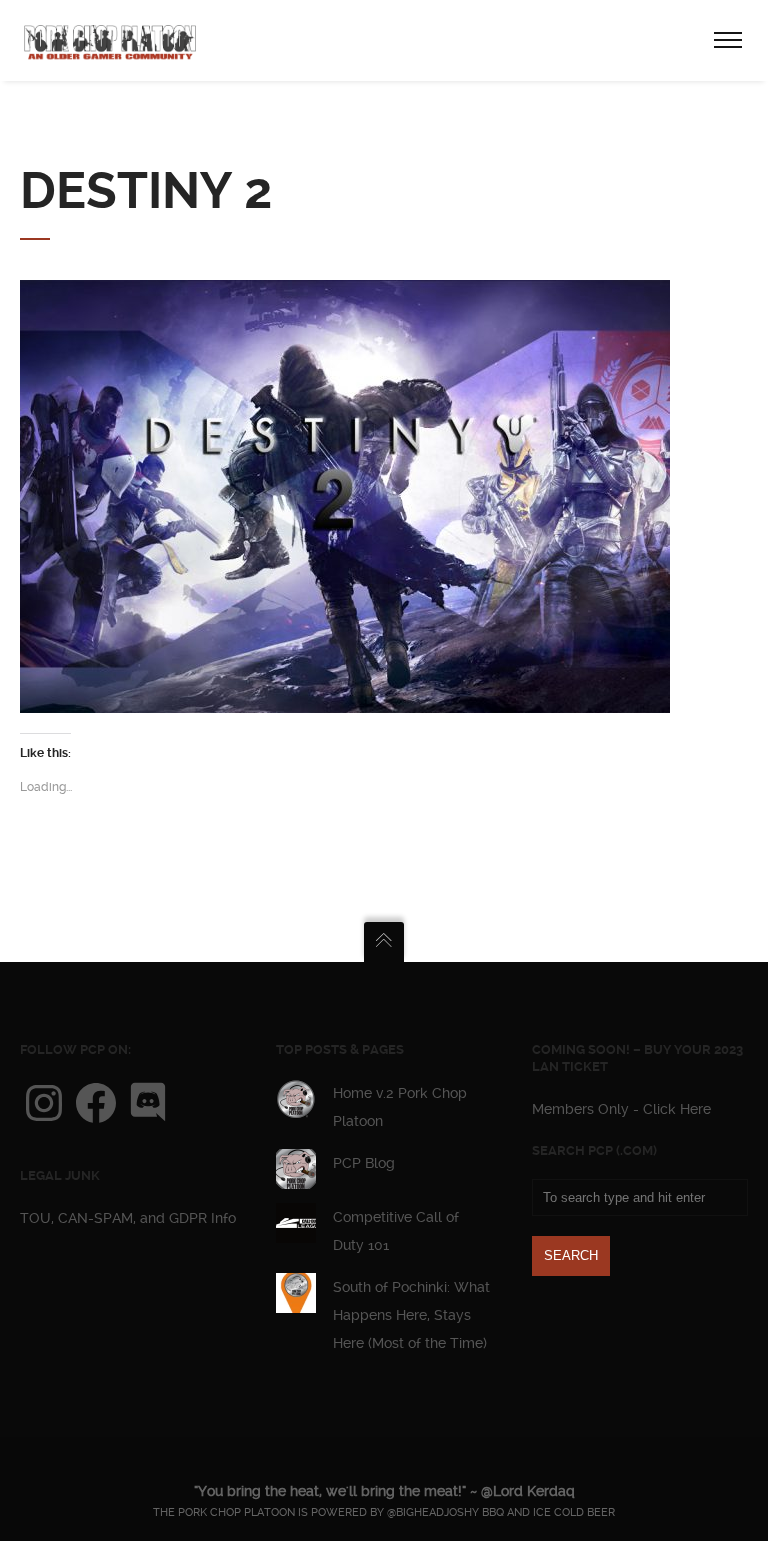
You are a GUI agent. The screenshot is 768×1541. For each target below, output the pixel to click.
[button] (345, 496)
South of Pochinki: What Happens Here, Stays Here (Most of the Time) (411, 1315)
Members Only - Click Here (621, 1109)
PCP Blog (364, 1163)
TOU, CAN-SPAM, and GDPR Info (128, 1218)
